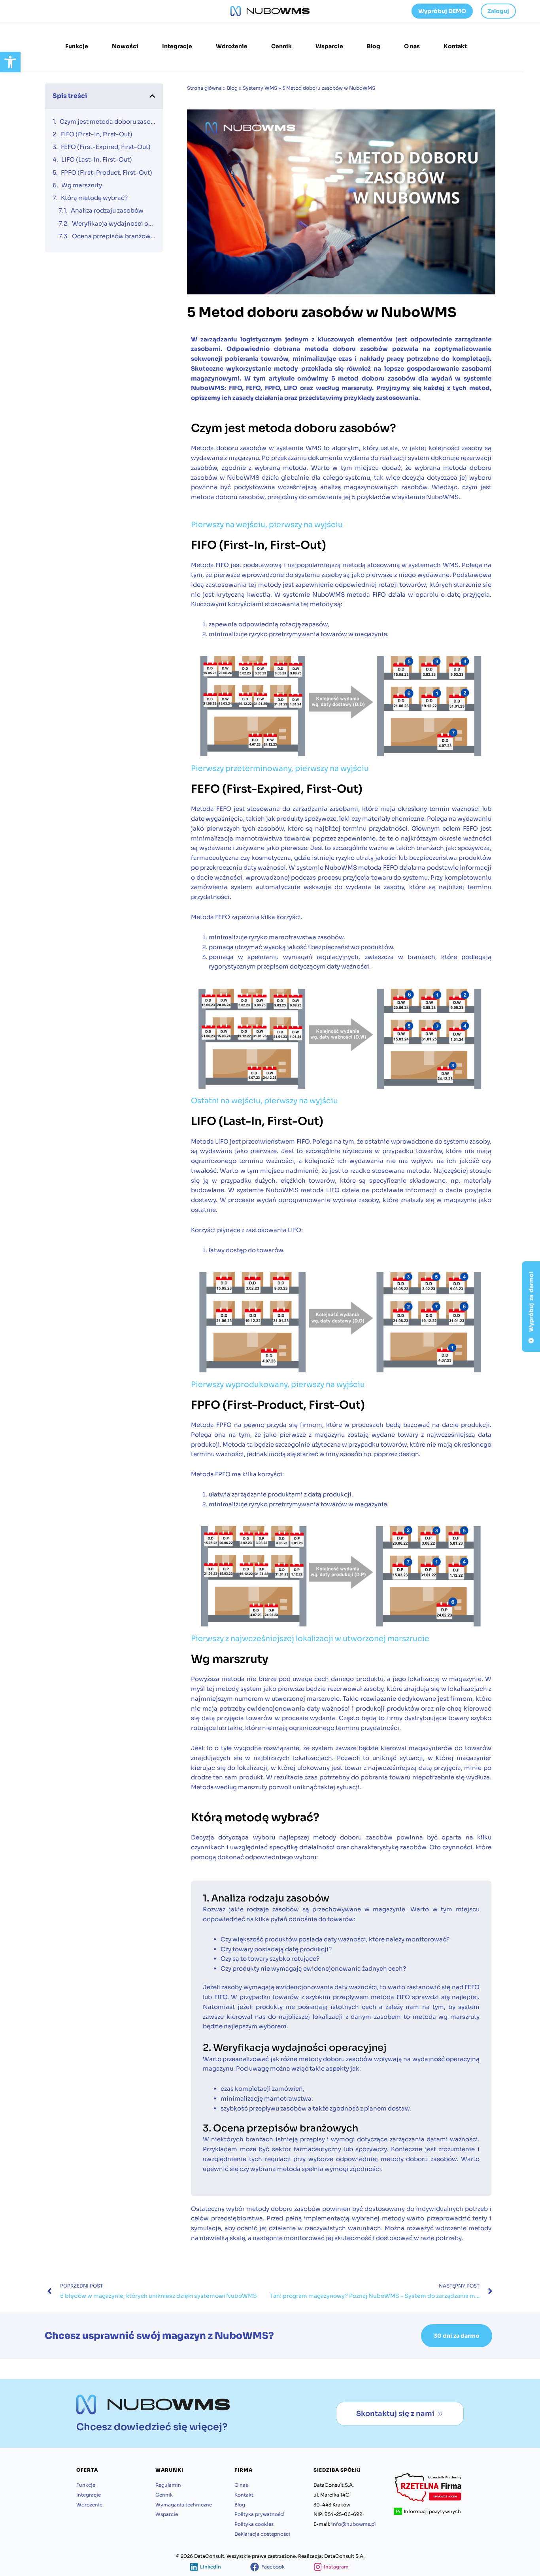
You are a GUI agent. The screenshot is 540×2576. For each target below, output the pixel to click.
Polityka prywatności (260, 2514)
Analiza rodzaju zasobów (108, 210)
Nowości (125, 46)
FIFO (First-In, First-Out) (97, 134)
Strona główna (204, 88)
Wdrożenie (232, 46)
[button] (10, 62)
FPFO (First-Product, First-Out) (107, 172)
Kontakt (455, 46)
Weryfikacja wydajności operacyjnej (114, 223)
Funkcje (77, 46)
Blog (374, 46)
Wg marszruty (82, 185)
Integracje (177, 46)
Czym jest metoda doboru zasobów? (108, 122)
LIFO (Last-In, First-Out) (97, 159)
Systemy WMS (260, 88)
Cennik (281, 46)
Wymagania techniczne (184, 2505)
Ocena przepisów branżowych (114, 236)
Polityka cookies (254, 2524)
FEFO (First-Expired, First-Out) (106, 147)
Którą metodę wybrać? (94, 198)
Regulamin (168, 2485)
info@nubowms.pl (353, 2524)
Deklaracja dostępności (262, 2534)
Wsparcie (329, 46)
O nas (412, 46)
